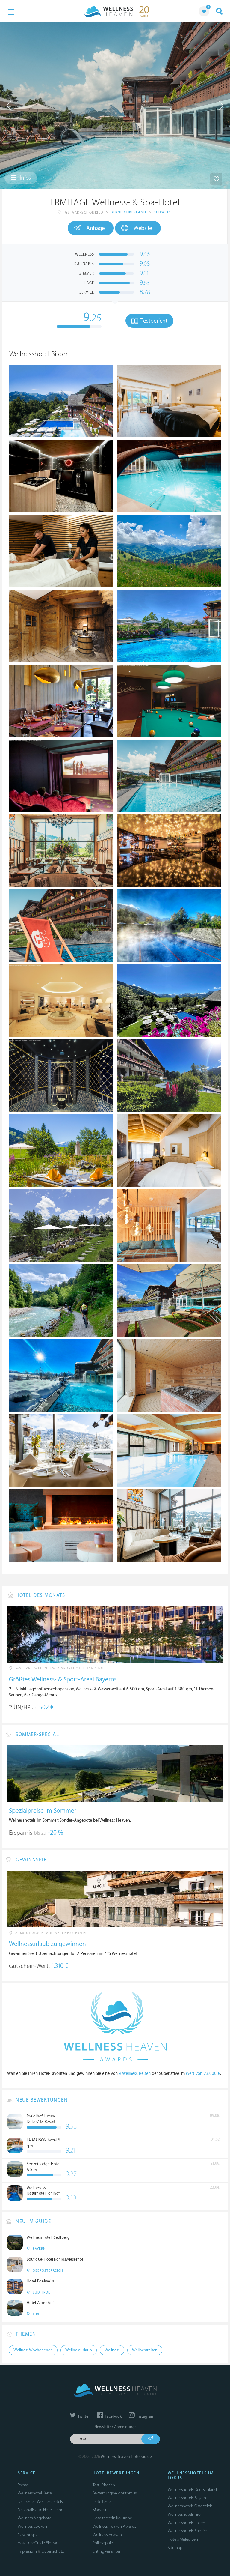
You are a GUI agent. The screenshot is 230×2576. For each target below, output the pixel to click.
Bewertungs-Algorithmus (115, 2493)
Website (143, 228)
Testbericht (153, 321)
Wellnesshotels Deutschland (192, 2489)
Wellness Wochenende (33, 2350)
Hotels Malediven (183, 2539)
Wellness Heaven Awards (114, 2526)
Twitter (83, 2416)
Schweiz (162, 212)
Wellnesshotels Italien (186, 2523)
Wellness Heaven (107, 2535)
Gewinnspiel (28, 2535)
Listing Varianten (107, 2551)
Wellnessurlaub (79, 2350)
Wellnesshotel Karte (35, 2493)
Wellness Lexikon (32, 2526)
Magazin (100, 2510)
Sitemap (175, 2548)
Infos (25, 178)
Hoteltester (102, 2501)
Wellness (112, 2350)
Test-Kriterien (104, 2485)
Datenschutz (53, 2551)
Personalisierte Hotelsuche (40, 2510)
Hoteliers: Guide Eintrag (38, 2543)
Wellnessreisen (145, 2350)
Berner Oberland (129, 212)
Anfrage (96, 228)
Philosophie (103, 2543)
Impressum (27, 2551)
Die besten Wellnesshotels (40, 2501)
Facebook (113, 2416)
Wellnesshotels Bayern (187, 2498)
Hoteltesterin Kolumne (112, 2518)
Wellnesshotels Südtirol (188, 2531)
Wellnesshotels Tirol (185, 2514)
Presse (23, 2485)
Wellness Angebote (35, 2518)
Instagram (145, 2416)
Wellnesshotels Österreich (190, 2506)
